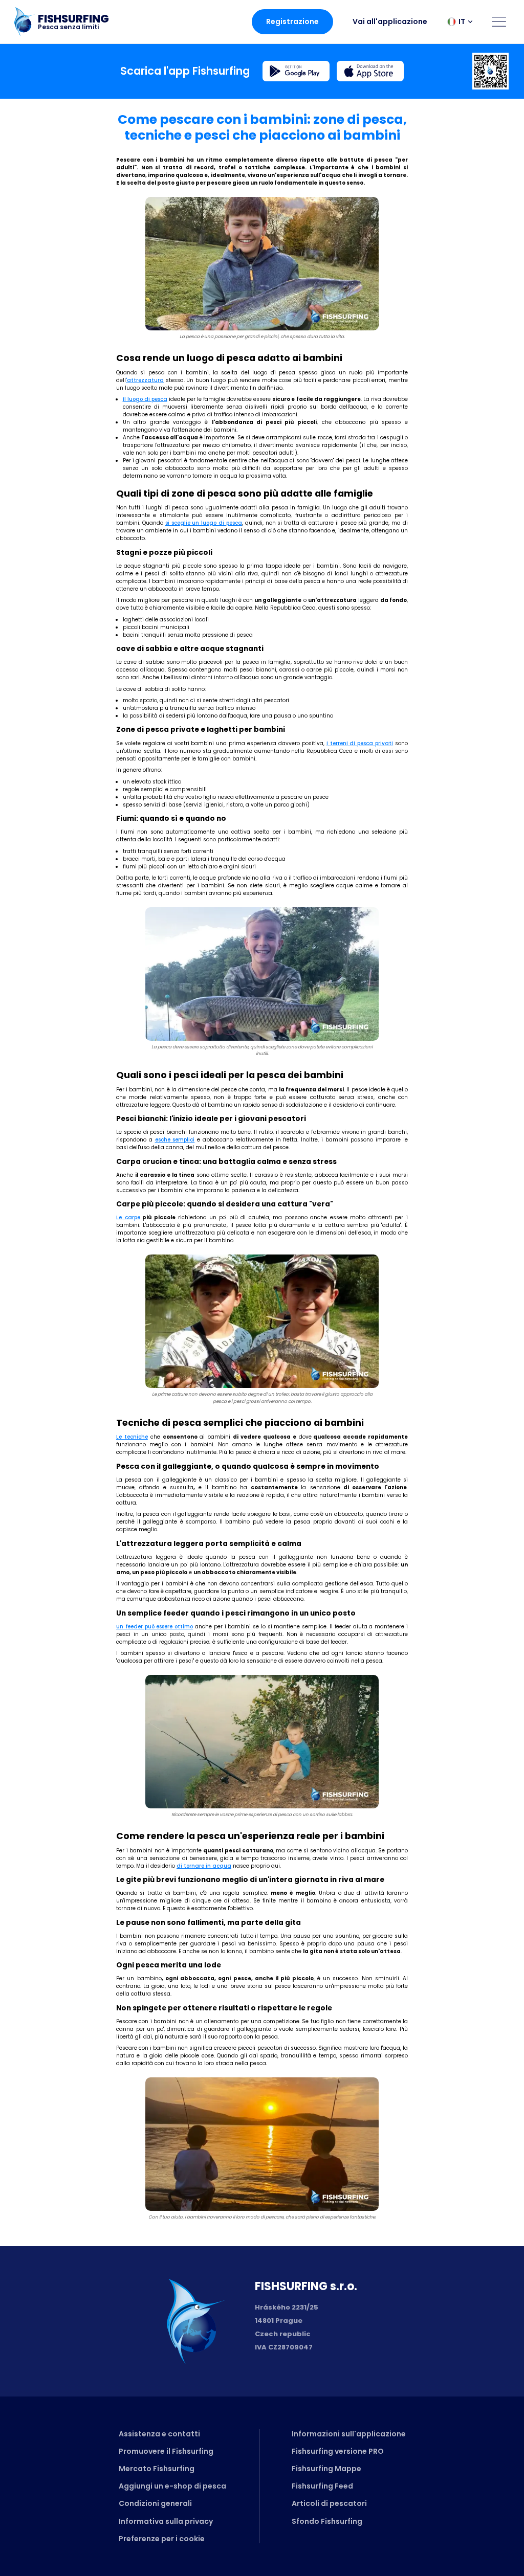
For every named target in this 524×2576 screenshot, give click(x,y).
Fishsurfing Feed (322, 2486)
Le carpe (128, 1217)
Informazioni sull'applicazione (349, 2434)
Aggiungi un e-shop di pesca (172, 2486)
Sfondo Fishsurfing (327, 2521)
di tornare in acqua (204, 1866)
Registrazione (292, 21)
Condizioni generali (155, 2503)
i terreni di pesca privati (360, 743)
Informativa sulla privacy (166, 2521)
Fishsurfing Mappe (326, 2469)
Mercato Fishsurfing (157, 2469)
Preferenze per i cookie (162, 2539)
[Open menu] (499, 21)
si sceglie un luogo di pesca (204, 523)
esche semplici (175, 1140)
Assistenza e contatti (159, 2434)
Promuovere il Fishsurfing (166, 2451)
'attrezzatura (145, 380)
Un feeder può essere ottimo (155, 1627)
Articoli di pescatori (329, 2503)
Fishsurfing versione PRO (338, 2451)
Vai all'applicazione (390, 21)
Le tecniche (132, 1437)
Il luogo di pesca (145, 399)
